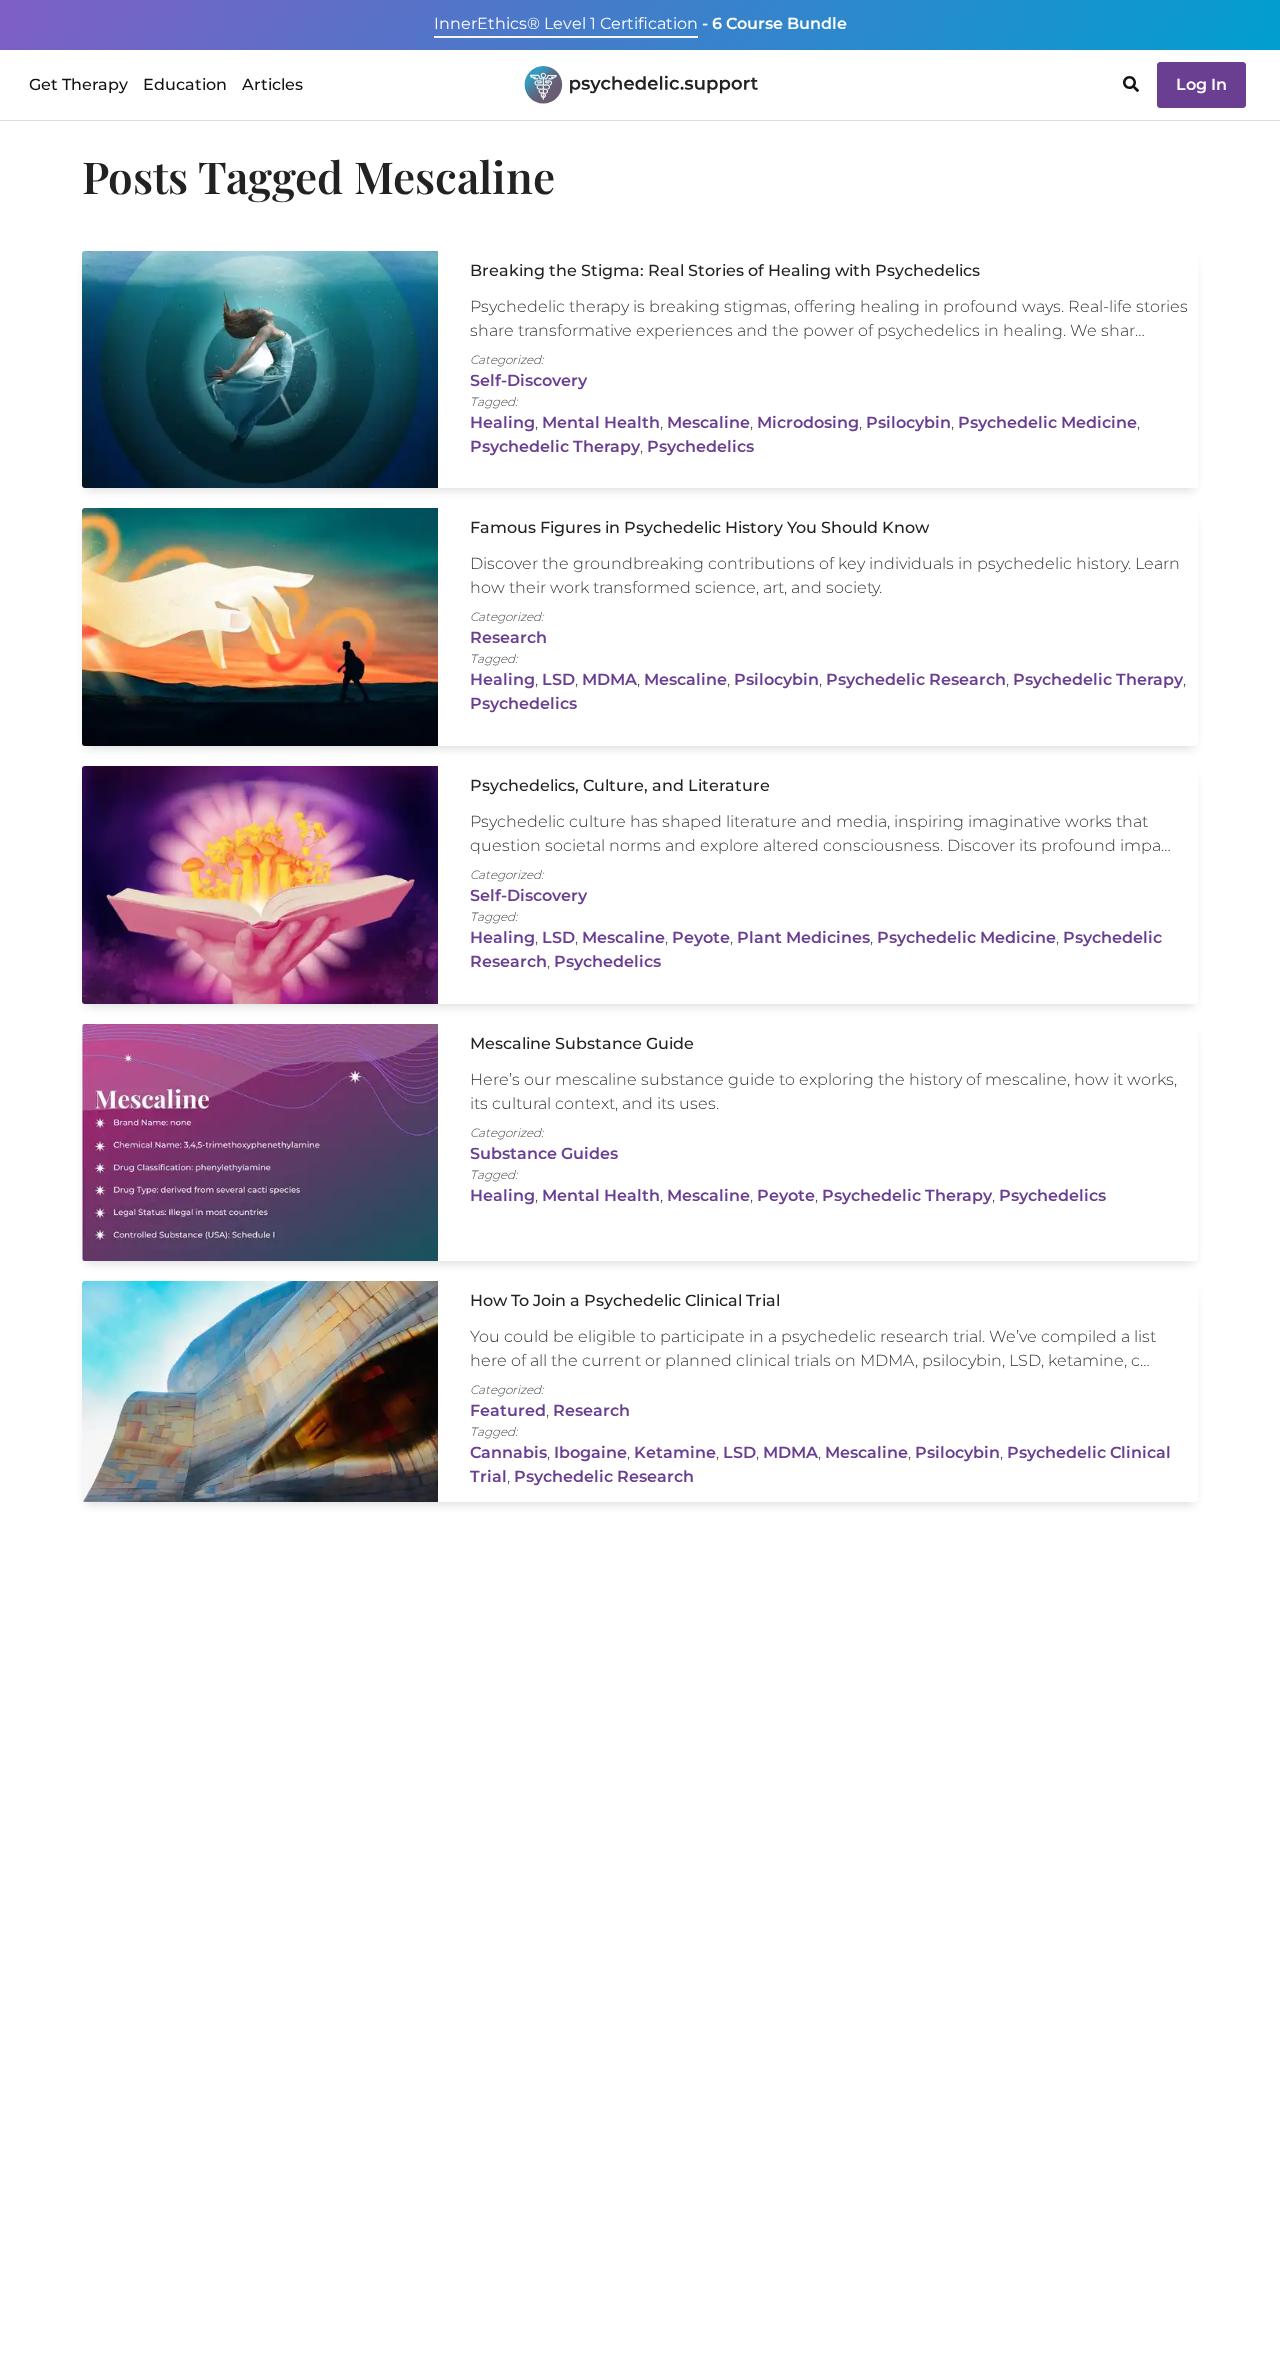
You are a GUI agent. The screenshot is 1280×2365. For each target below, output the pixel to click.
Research (508, 637)
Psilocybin (908, 422)
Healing (502, 422)
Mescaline (708, 422)
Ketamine (675, 1452)
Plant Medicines (803, 937)
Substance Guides (544, 1153)
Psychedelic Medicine (1047, 422)
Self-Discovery (528, 380)
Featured (508, 1410)
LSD (558, 679)
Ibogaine (590, 1452)
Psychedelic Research (916, 679)
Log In (1201, 84)
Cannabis (508, 1452)
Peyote (701, 937)
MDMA (609, 679)
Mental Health (601, 422)
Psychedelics (700, 446)
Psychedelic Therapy (555, 446)
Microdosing (808, 422)
